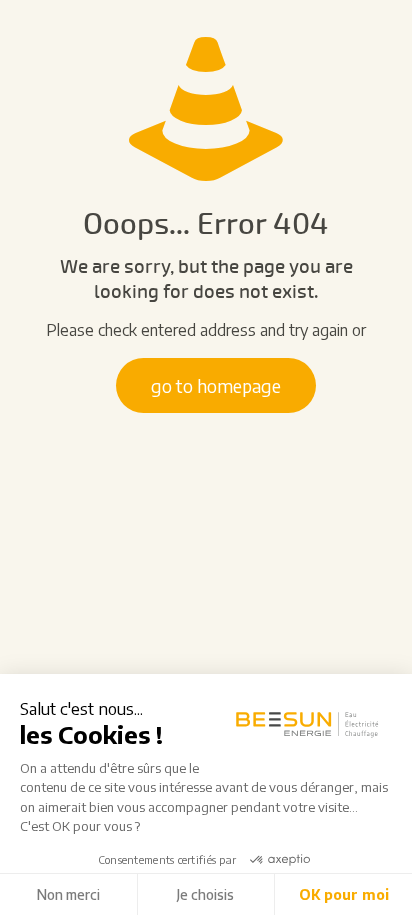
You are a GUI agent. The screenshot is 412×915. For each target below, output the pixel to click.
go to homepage (216, 385)
